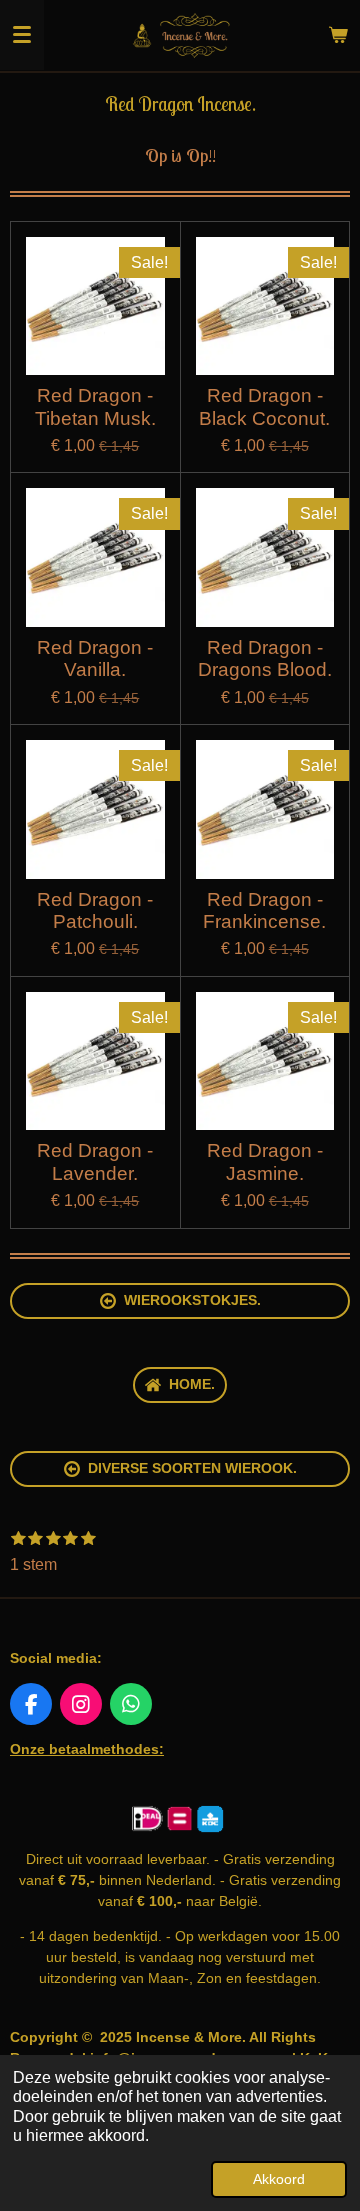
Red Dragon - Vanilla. (95, 658)
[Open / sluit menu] (22, 35)
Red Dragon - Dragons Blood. (265, 658)
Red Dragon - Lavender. (95, 1161)
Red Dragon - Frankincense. (264, 910)
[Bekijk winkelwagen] (338, 35)
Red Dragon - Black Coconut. (264, 406)
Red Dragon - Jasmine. (265, 1161)
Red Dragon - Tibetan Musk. (95, 406)
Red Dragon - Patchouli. (95, 910)
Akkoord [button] (279, 2179)
